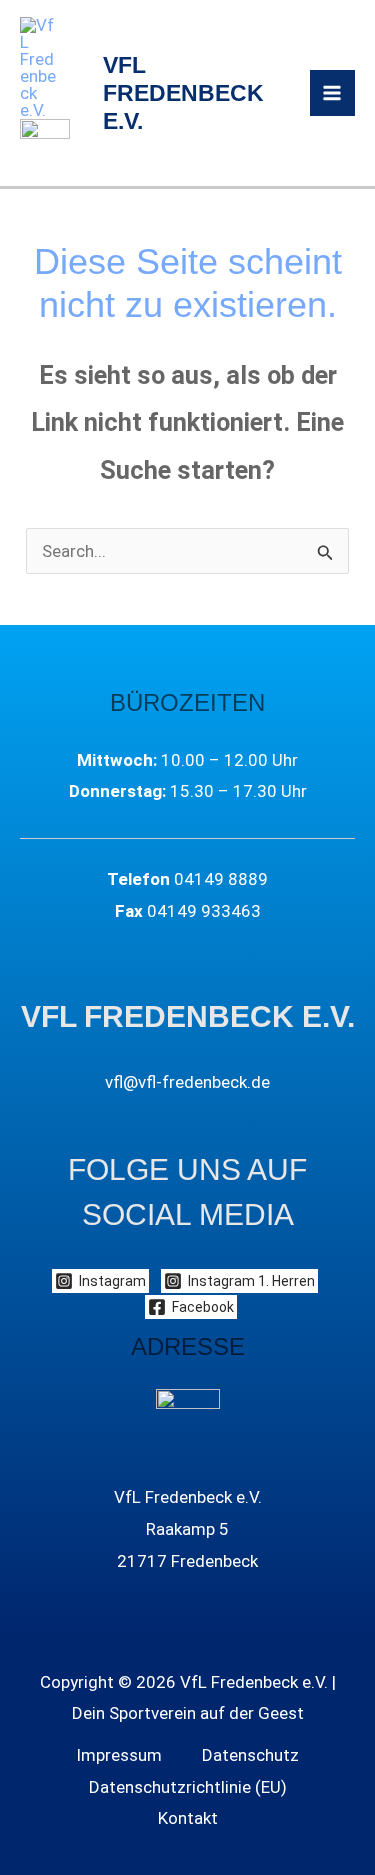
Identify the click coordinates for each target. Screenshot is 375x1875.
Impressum (119, 1755)
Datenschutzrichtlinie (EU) (188, 1787)
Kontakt (188, 1818)
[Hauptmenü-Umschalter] (333, 93)
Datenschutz (250, 1755)
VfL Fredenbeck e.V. (183, 93)
